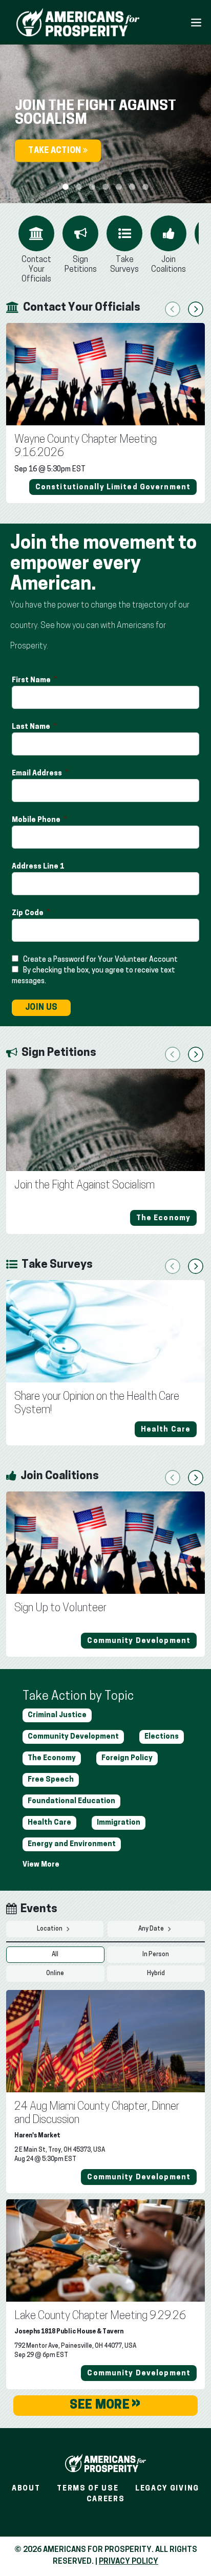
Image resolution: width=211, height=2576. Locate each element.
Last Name (32, 727)
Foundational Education (71, 1801)
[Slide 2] (92, 187)
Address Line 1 (39, 867)
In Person (156, 1955)
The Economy (52, 1758)
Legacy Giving (167, 2489)
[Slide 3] (105, 187)
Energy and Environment (72, 1844)
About (26, 2489)
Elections (162, 1737)
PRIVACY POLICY (129, 2562)
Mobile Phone (37, 820)
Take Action (56, 151)
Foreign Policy (127, 1758)
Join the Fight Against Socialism (85, 1186)
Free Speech (51, 1780)
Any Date (152, 1929)
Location (50, 1929)
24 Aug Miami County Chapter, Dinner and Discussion (97, 2114)
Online (55, 1974)
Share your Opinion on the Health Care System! (97, 1404)
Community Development (73, 1737)
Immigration (119, 1823)
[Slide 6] (145, 187)
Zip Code (28, 913)
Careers (106, 2499)
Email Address (38, 774)
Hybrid (156, 1974)
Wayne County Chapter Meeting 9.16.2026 (86, 447)
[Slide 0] (66, 187)
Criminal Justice (57, 1715)
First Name (32, 680)
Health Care (49, 1823)
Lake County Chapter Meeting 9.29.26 (100, 2316)
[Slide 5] (132, 187)
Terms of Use (88, 2489)
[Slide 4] (119, 187)
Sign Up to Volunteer (60, 1608)
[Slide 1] (79, 187)
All (55, 1955)
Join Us (41, 1008)
